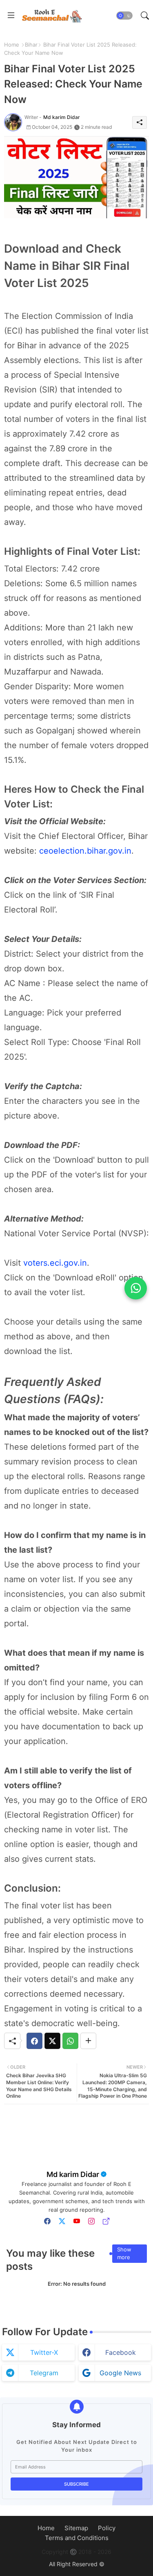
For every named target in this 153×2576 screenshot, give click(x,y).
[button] (124, 16)
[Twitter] (52, 2041)
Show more (124, 2253)
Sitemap (76, 2528)
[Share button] (88, 2041)
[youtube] (77, 2221)
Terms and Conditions (77, 2538)
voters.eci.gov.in (55, 1263)
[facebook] (47, 2221)
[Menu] (11, 16)
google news (120, 2373)
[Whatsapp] (70, 2041)
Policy (107, 2528)
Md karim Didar (73, 2174)
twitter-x (44, 2352)
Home (12, 45)
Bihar (31, 45)
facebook (121, 2352)
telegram (44, 2373)
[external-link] (106, 2221)
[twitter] (62, 2221)
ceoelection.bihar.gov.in (85, 851)
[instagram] (91, 2221)
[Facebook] (34, 2041)
